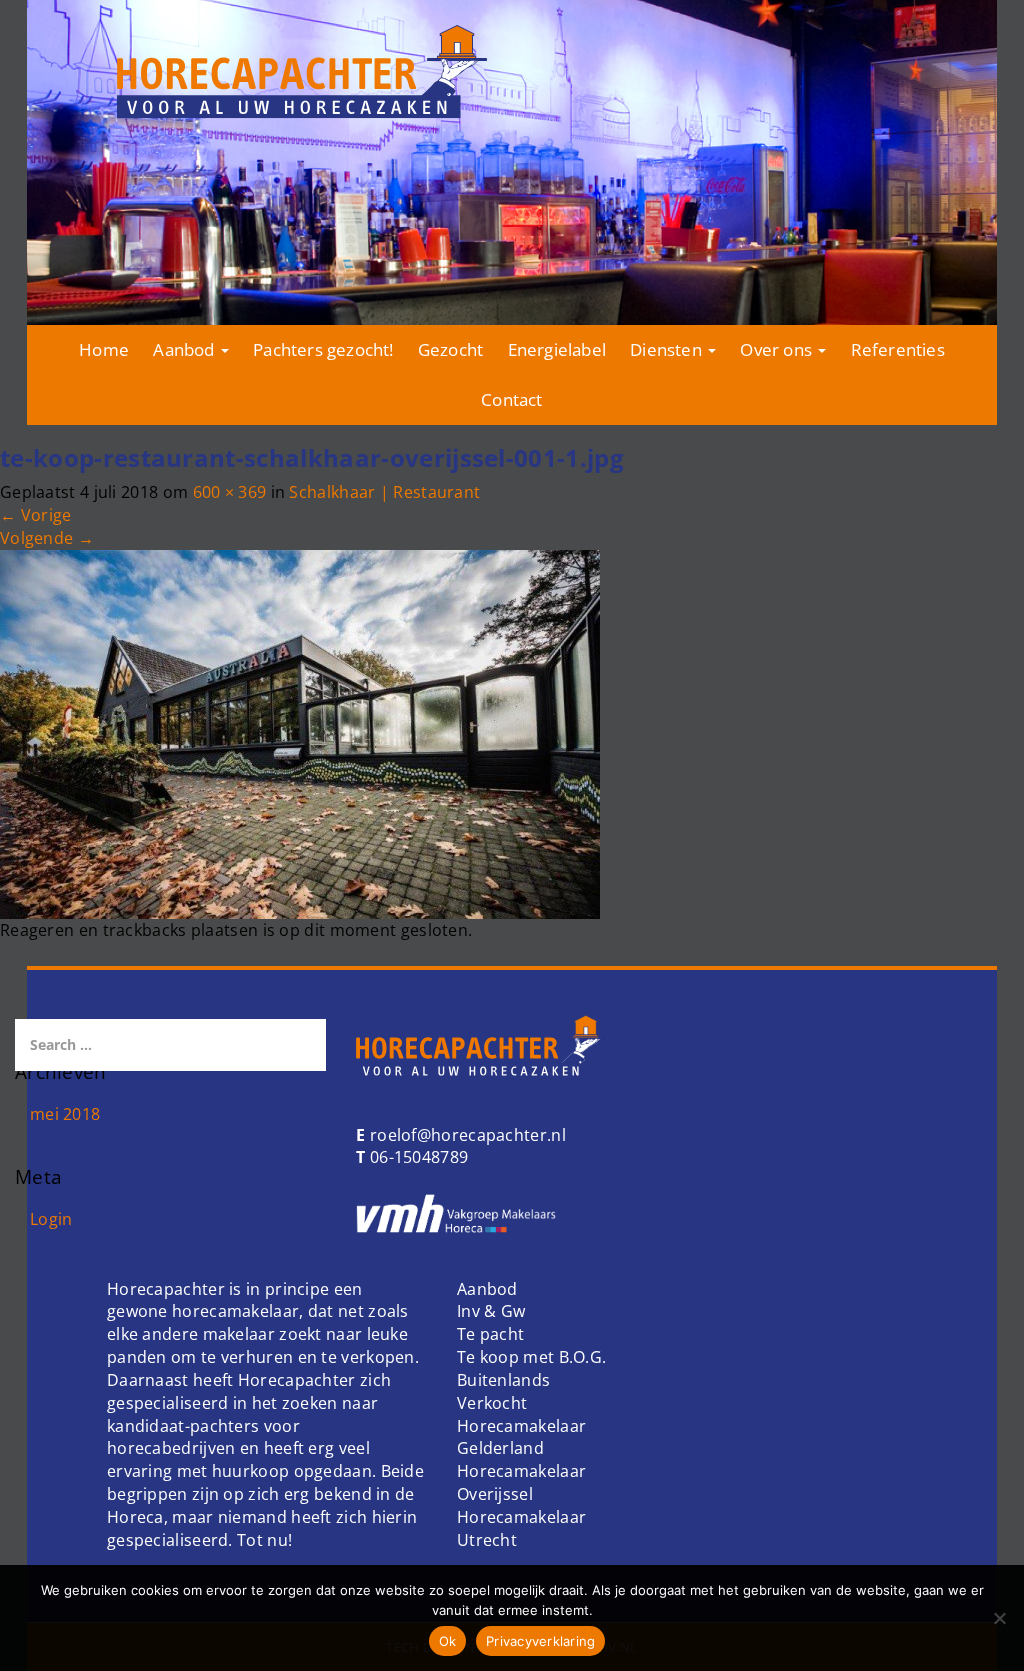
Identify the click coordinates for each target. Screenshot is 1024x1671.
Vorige (35, 515)
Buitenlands (503, 1380)
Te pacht (490, 1334)
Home (104, 349)
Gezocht (450, 349)
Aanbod (185, 349)
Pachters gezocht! (323, 349)
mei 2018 (65, 1114)
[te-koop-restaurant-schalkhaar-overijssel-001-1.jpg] (300, 733)
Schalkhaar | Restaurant (384, 492)
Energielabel (557, 349)
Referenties (898, 349)
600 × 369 (230, 492)
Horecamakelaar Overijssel (521, 1482)
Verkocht (492, 1403)
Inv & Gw (491, 1311)
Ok (448, 1641)
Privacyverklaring (540, 1641)
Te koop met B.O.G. (531, 1357)
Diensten (668, 349)
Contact (511, 399)
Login (51, 1219)
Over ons (778, 349)
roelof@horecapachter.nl (466, 1135)
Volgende (47, 538)
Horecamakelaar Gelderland (521, 1437)
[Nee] (999, 1618)
